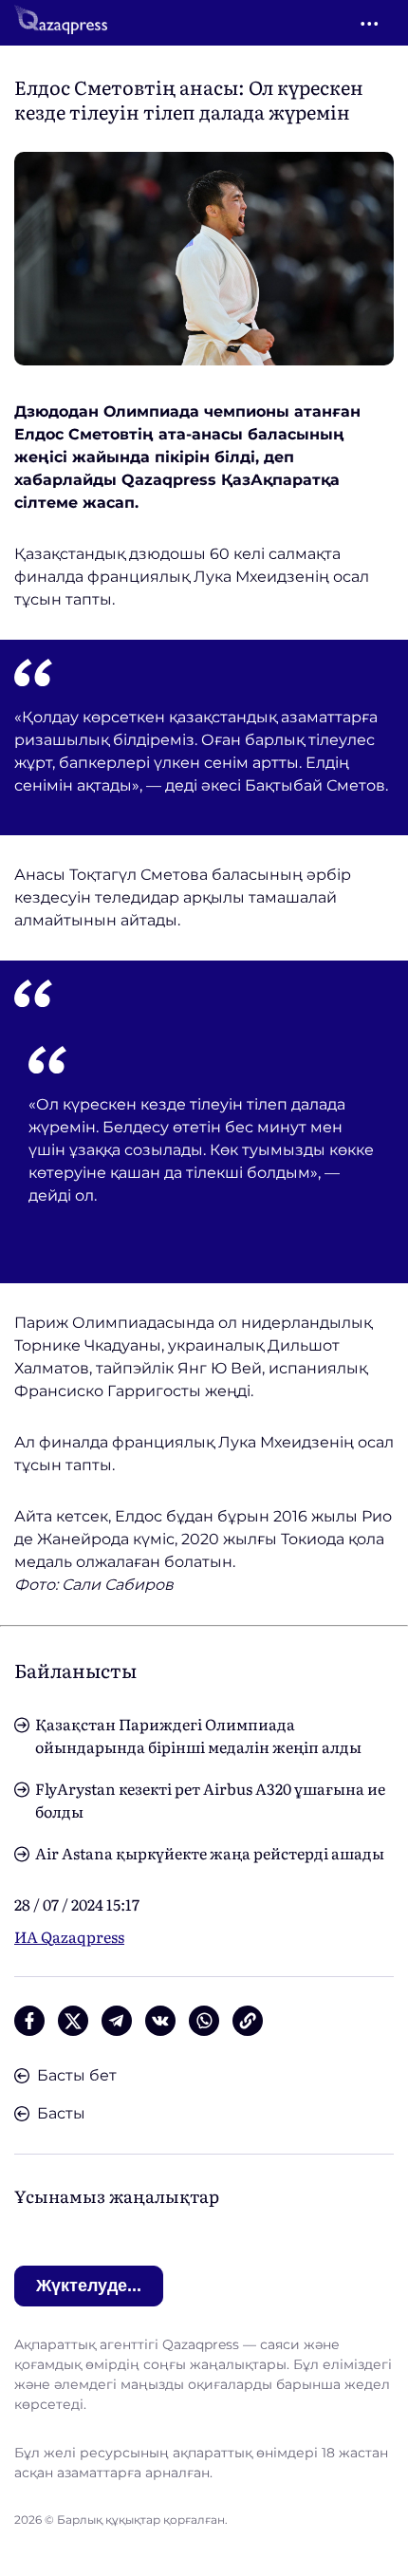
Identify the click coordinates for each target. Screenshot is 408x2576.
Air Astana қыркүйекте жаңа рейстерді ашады (210, 1853)
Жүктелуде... (89, 2286)
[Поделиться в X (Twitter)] (73, 2021)
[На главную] (61, 23)
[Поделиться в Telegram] (117, 2021)
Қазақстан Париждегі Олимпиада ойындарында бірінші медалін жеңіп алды (198, 1735)
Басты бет (77, 2075)
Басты (61, 2113)
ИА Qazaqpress (69, 1936)
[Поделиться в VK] (160, 2021)
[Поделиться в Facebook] (29, 2021)
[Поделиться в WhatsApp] (204, 2021)
